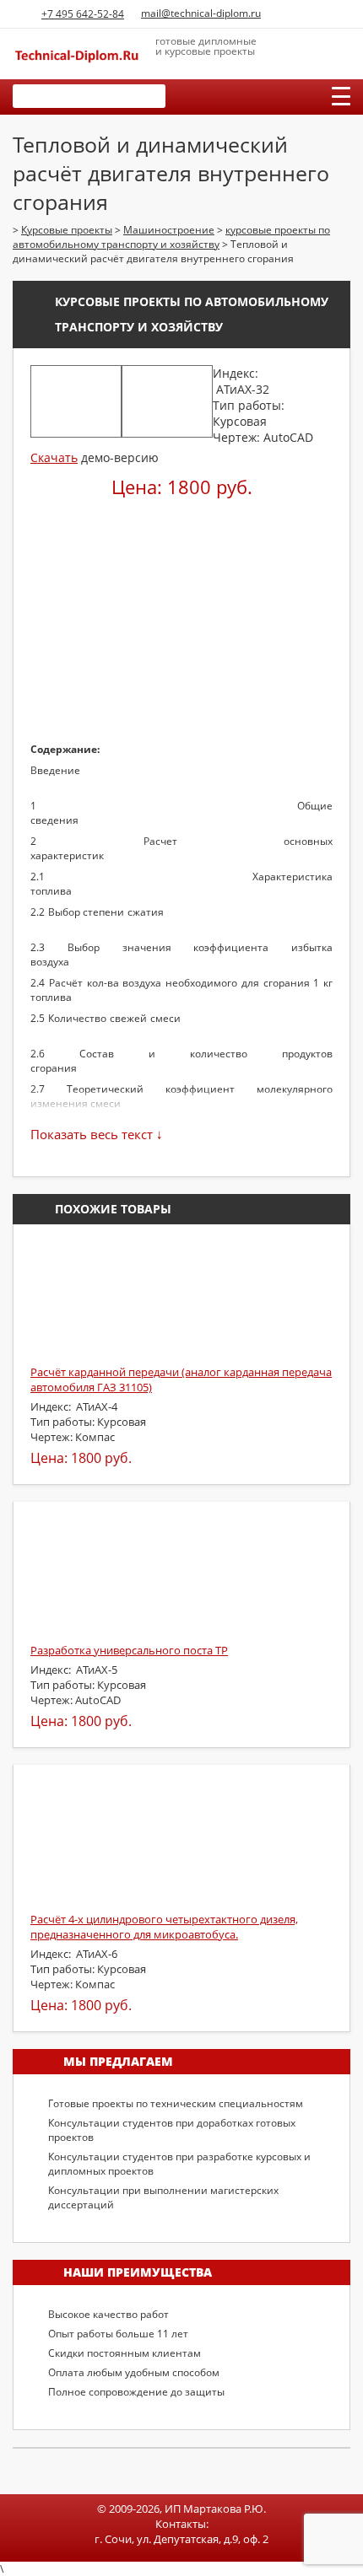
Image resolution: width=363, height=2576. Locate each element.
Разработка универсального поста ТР (129, 1650)
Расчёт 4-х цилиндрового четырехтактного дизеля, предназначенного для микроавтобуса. (164, 1927)
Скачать (54, 457)
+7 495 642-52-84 (83, 14)
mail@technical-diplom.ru (201, 13)
